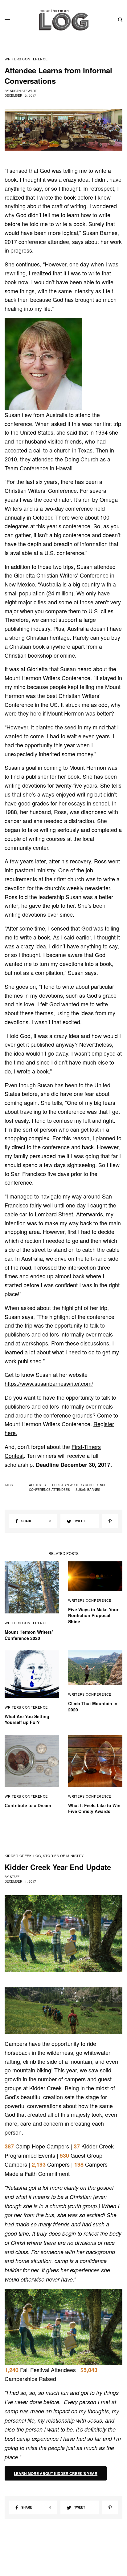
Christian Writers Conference (79, 1485)
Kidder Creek (18, 1856)
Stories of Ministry (63, 1856)
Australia (38, 1485)
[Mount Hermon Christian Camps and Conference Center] (64, 20)
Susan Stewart (23, 91)
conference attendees (49, 1490)
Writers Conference (26, 59)
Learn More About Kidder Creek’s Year (56, 2473)
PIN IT (47, 364)
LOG (37, 1856)
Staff (15, 1877)
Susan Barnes (88, 1490)
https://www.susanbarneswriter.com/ (49, 1383)
